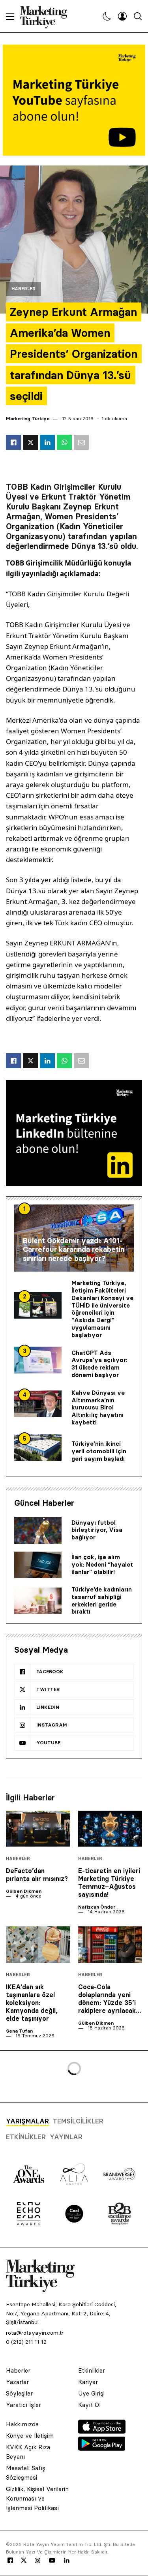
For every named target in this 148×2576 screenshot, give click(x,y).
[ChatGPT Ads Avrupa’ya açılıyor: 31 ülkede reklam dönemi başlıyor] (38, 1360)
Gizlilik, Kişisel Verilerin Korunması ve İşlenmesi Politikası (37, 2498)
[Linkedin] (67, 2561)
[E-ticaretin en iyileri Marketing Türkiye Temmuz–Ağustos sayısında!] (110, 1829)
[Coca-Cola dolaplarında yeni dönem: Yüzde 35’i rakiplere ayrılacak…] (110, 1944)
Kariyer (88, 2382)
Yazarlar (17, 2382)
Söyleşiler (19, 2393)
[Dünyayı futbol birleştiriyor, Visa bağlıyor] (38, 1530)
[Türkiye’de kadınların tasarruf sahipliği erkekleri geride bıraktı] (38, 1601)
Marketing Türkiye (28, 418)
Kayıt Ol (89, 2405)
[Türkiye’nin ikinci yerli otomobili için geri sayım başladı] (38, 1448)
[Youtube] (52, 2561)
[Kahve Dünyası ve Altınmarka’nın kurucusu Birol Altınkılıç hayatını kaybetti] (38, 1404)
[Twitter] (24, 2560)
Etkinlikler (26, 2137)
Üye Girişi (91, 2393)
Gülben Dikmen (24, 1891)
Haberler (23, 289)
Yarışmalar (27, 2121)
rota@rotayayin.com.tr (35, 2333)
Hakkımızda (22, 2424)
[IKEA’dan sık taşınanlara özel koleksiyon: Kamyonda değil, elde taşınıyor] (38, 1944)
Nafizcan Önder (97, 1907)
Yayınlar (66, 2137)
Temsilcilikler (78, 2121)
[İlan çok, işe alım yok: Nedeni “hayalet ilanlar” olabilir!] (38, 1565)
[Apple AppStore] (102, 2431)
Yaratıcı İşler (23, 2405)
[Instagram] (37, 2561)
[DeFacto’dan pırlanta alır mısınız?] (38, 1829)
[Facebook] (10, 2561)
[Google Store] (102, 2448)
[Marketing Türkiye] (47, 16)
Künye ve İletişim (30, 2436)
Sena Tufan (19, 2031)
